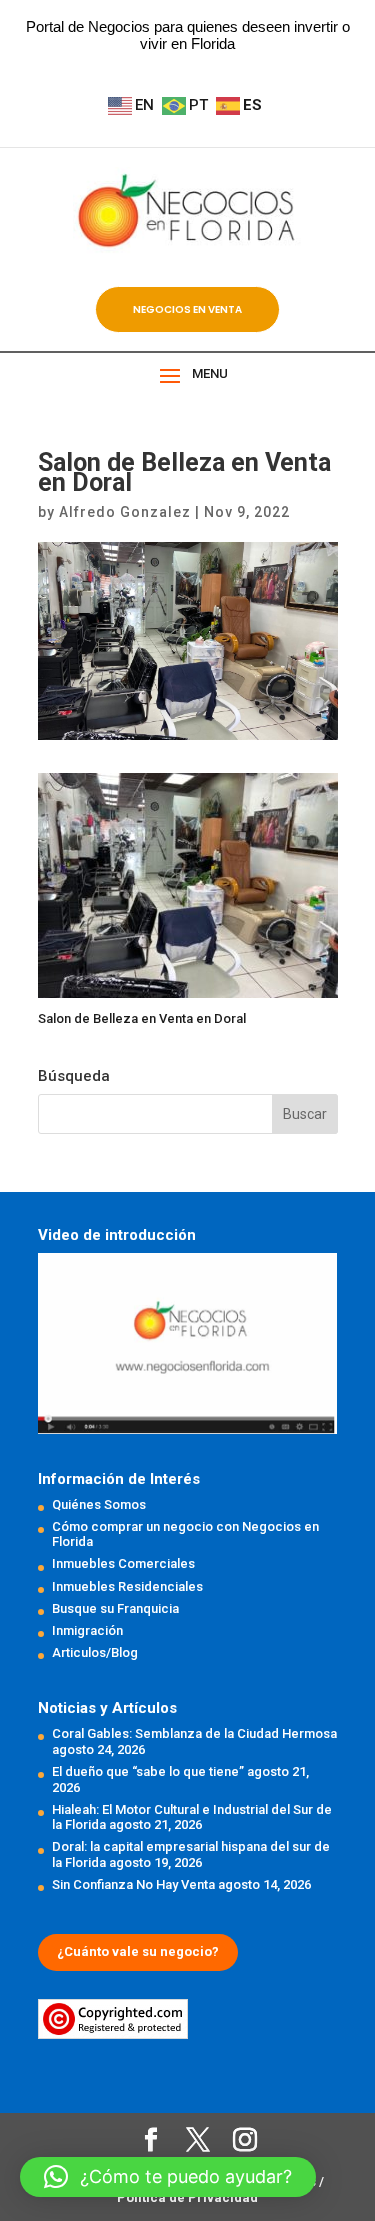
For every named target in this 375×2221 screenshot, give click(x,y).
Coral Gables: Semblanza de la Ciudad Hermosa (194, 1733)
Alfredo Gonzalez (125, 512)
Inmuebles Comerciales (123, 1563)
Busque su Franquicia (115, 1608)
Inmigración (87, 1630)
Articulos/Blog (95, 1652)
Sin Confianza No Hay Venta (133, 1884)
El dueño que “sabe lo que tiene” (148, 1771)
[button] (168, 2177)
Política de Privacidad (187, 2197)
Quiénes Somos (99, 1504)
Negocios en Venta (187, 309)
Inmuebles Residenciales (127, 1586)
